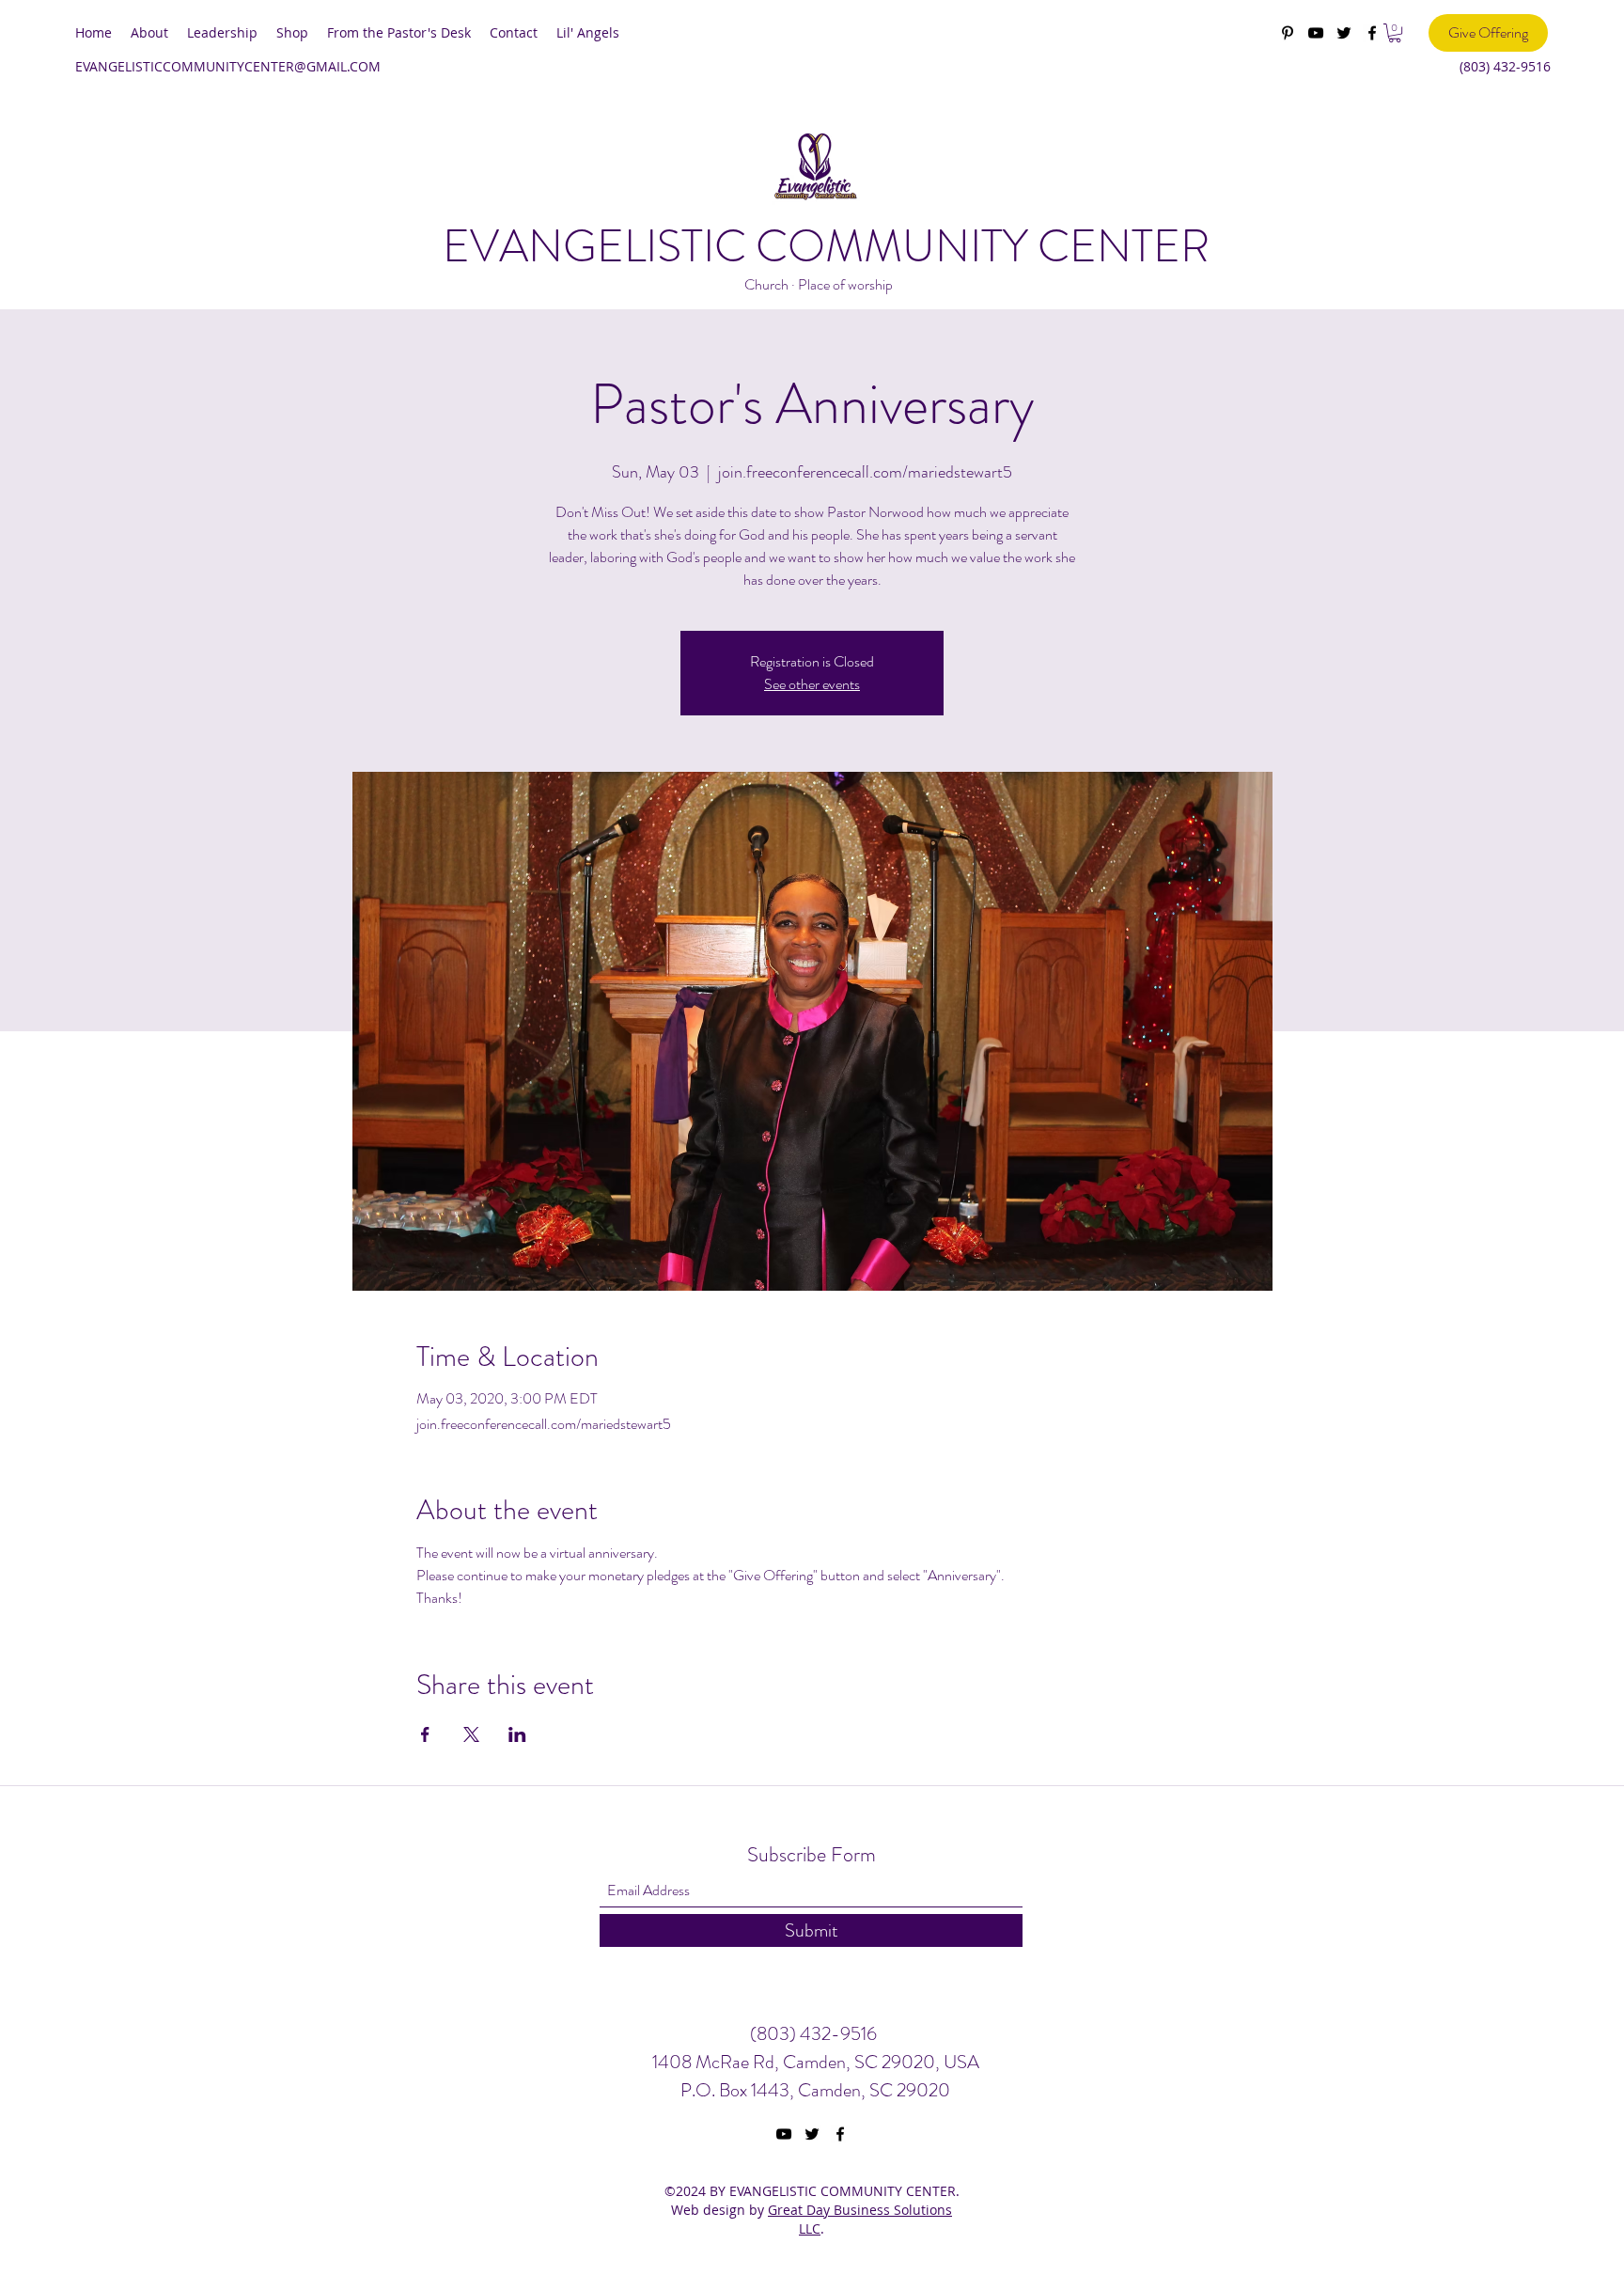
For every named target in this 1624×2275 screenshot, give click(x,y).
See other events (812, 684)
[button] (1395, 33)
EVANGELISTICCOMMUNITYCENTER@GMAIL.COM (228, 66)
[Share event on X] (471, 1734)
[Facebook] (1372, 33)
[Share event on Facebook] (425, 1734)
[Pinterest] (1288, 33)
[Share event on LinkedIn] (517, 1734)
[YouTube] (1316, 33)
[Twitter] (1344, 33)
